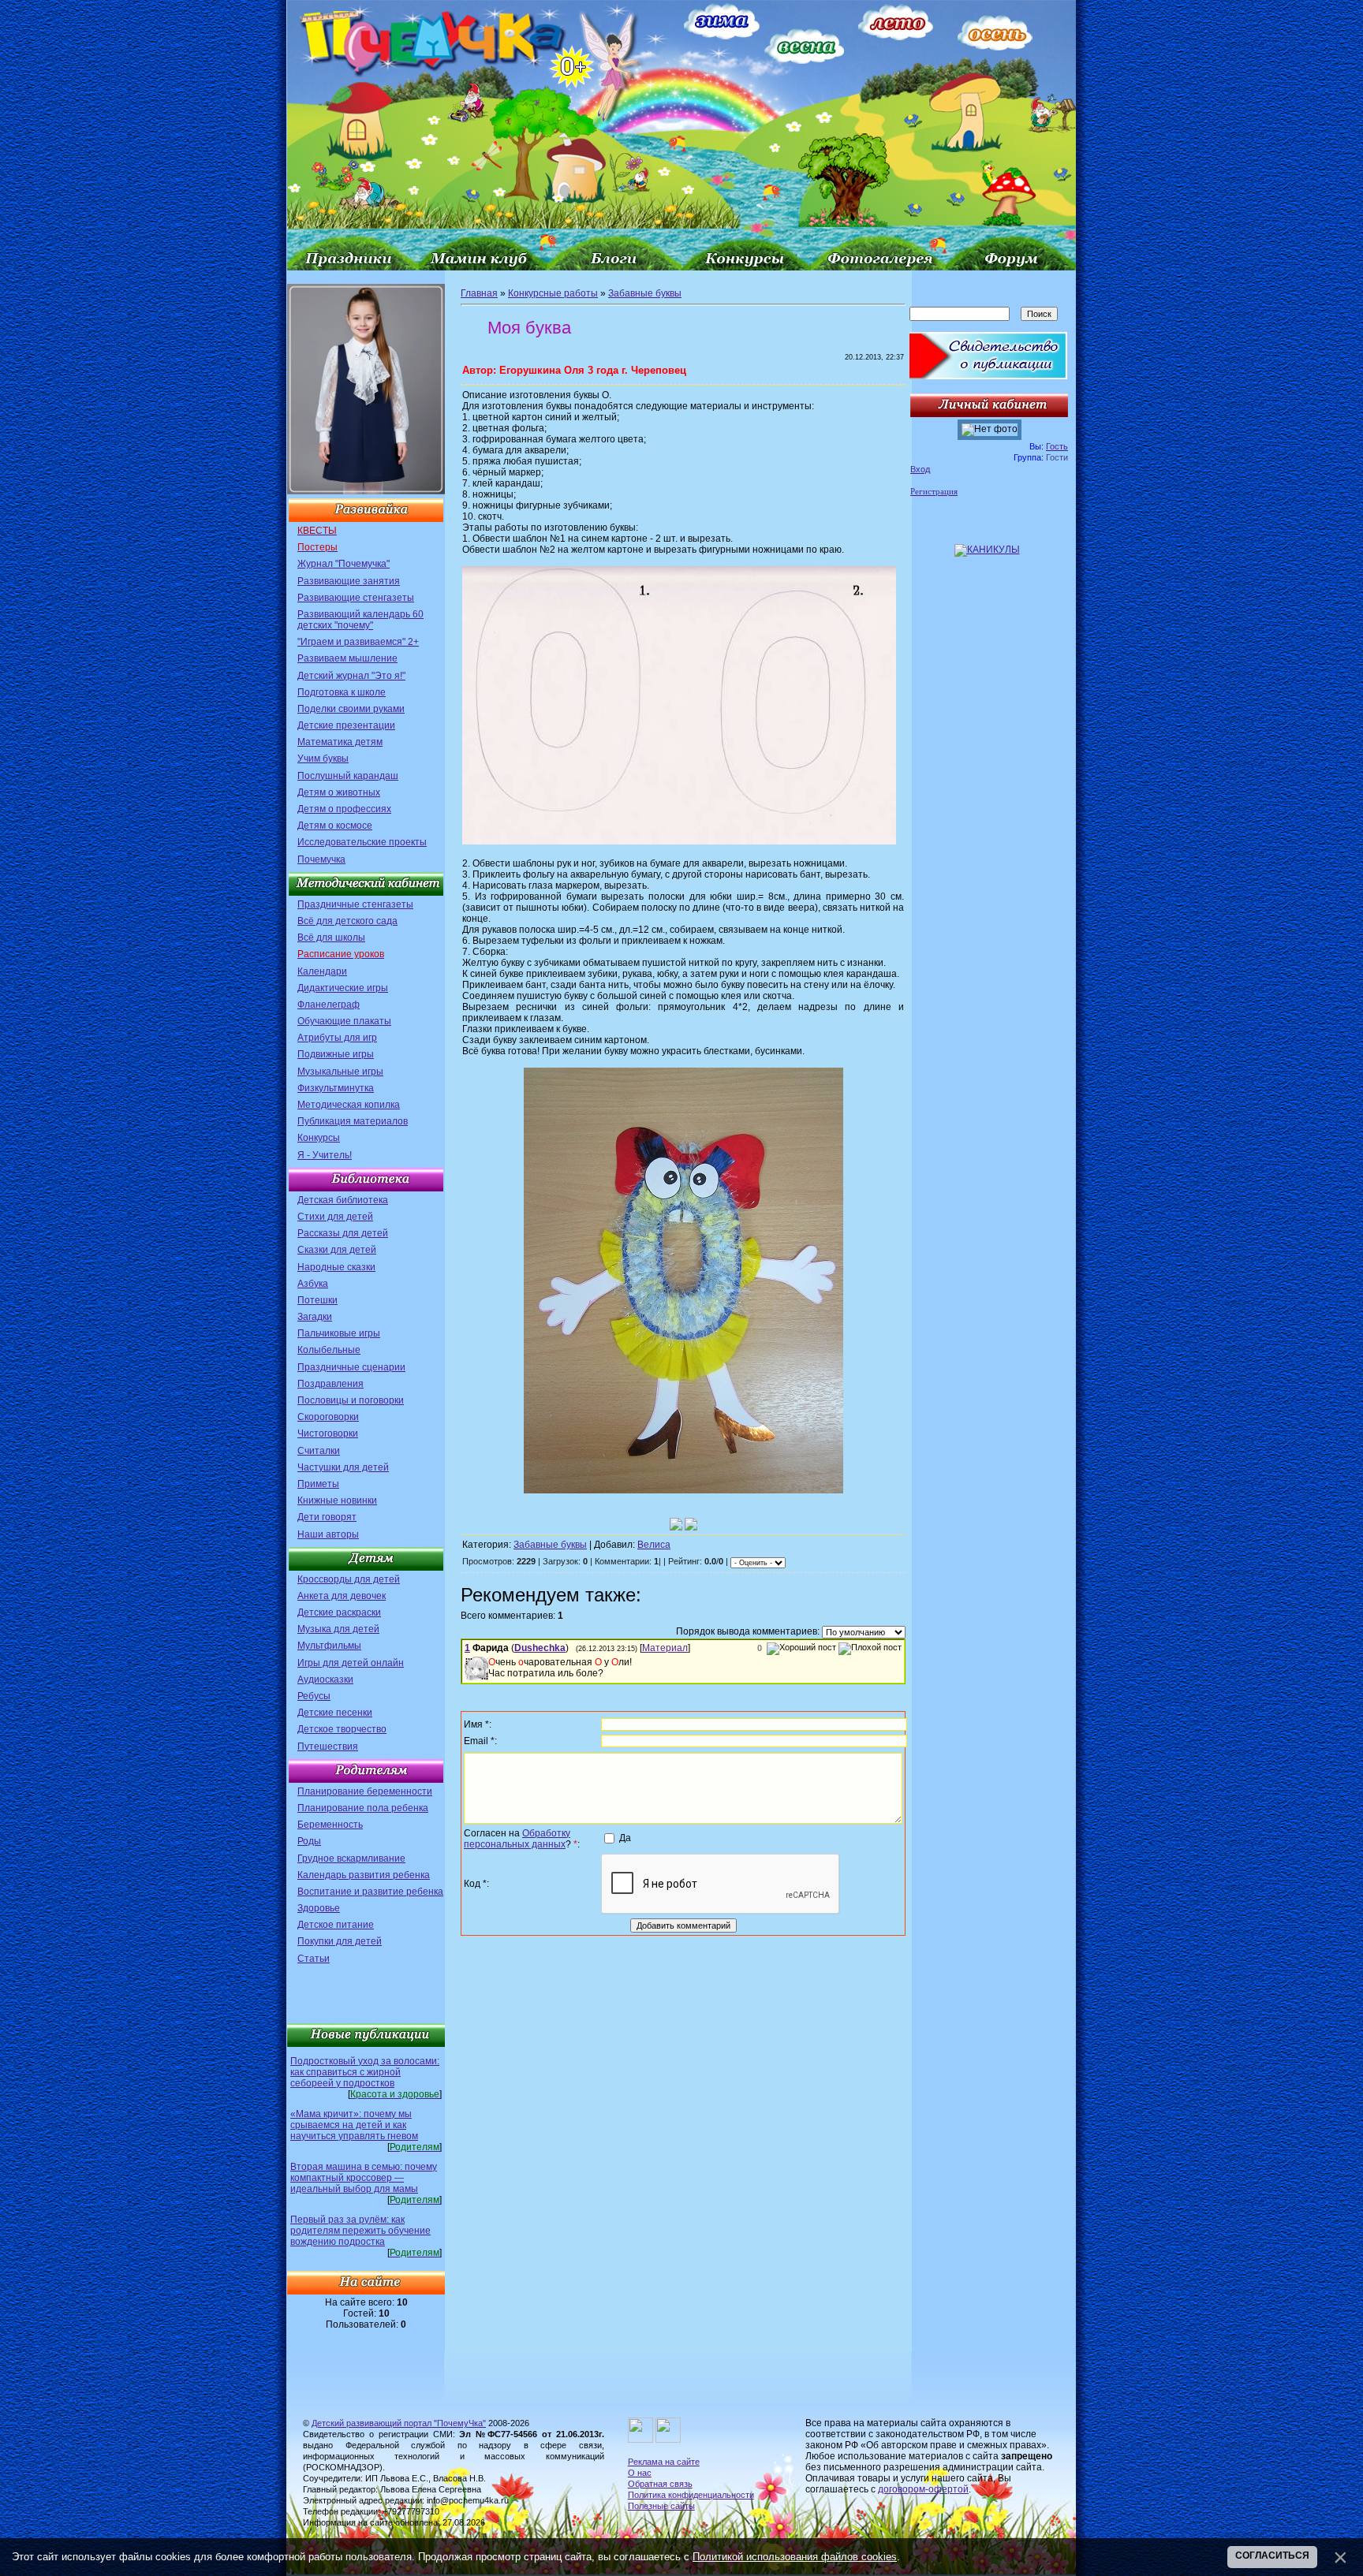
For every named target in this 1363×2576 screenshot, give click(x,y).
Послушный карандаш (348, 776)
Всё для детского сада (347, 921)
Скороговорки (328, 1417)
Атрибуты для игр (337, 1038)
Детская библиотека (343, 1200)
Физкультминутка (336, 1088)
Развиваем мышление (347, 658)
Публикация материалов (353, 1121)
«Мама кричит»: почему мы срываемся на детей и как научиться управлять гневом (354, 2125)
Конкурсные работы (553, 293)
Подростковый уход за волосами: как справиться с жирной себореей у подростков (365, 2072)
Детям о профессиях (344, 809)
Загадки (315, 1317)
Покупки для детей (340, 1941)
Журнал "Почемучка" (344, 564)
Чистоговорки (328, 1433)
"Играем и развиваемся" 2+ (358, 642)
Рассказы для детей (343, 1233)
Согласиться (1272, 2555)
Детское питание (336, 1925)
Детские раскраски (339, 1612)
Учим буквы (323, 759)
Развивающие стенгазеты (356, 598)
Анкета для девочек (342, 1596)
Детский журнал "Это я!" (351, 676)
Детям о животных (339, 792)
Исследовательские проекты (362, 842)
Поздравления (330, 1384)
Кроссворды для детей (349, 1579)
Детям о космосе (335, 826)
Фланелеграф (329, 1005)
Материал (665, 1648)
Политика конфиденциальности (691, 2495)
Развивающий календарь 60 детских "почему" (360, 620)
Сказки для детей (337, 1250)
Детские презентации (346, 725)
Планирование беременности (365, 1791)
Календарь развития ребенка (364, 1875)
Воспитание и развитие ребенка (370, 1892)
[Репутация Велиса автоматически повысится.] (676, 1524)
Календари (322, 971)
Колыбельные (329, 1350)
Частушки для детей (343, 1467)
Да (625, 1838)
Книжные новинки (337, 1500)
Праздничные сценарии (351, 1367)
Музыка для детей (338, 1629)
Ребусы (314, 1696)
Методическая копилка (349, 1105)
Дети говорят (327, 1517)
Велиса (654, 1545)
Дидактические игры (343, 988)
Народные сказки (336, 1267)
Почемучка (321, 859)
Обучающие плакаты (344, 1021)
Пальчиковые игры (339, 1333)
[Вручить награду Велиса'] (691, 1524)
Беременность (330, 1825)
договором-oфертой (923, 2489)
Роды (309, 1841)
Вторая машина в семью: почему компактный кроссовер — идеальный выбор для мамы (364, 2178)
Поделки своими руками (351, 709)
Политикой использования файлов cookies (795, 2557)
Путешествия (328, 1747)
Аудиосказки (325, 1679)
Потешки (317, 1300)
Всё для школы (331, 938)
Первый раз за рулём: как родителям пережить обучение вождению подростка (360, 2231)
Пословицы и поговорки (351, 1400)
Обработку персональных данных (517, 1839)
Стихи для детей (335, 1217)
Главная (479, 293)
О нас (640, 2473)
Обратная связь (660, 2484)
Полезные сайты (661, 2506)
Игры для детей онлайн (351, 1663)
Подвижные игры (336, 1054)
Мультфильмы (329, 1646)
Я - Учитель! (325, 1155)
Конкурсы (319, 1138)
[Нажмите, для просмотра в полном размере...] (679, 841)
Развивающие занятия (349, 581)
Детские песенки (335, 1713)
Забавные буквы (645, 293)
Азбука (313, 1284)
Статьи (314, 1959)
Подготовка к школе (342, 692)
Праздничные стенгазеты (355, 904)
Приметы (318, 1484)
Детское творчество (342, 1729)
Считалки (319, 1451)
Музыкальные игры (340, 1072)
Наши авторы (328, 1534)
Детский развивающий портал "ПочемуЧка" (399, 2423)
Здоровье (319, 1908)
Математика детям (340, 742)
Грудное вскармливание (351, 1858)
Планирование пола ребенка (363, 1808)
